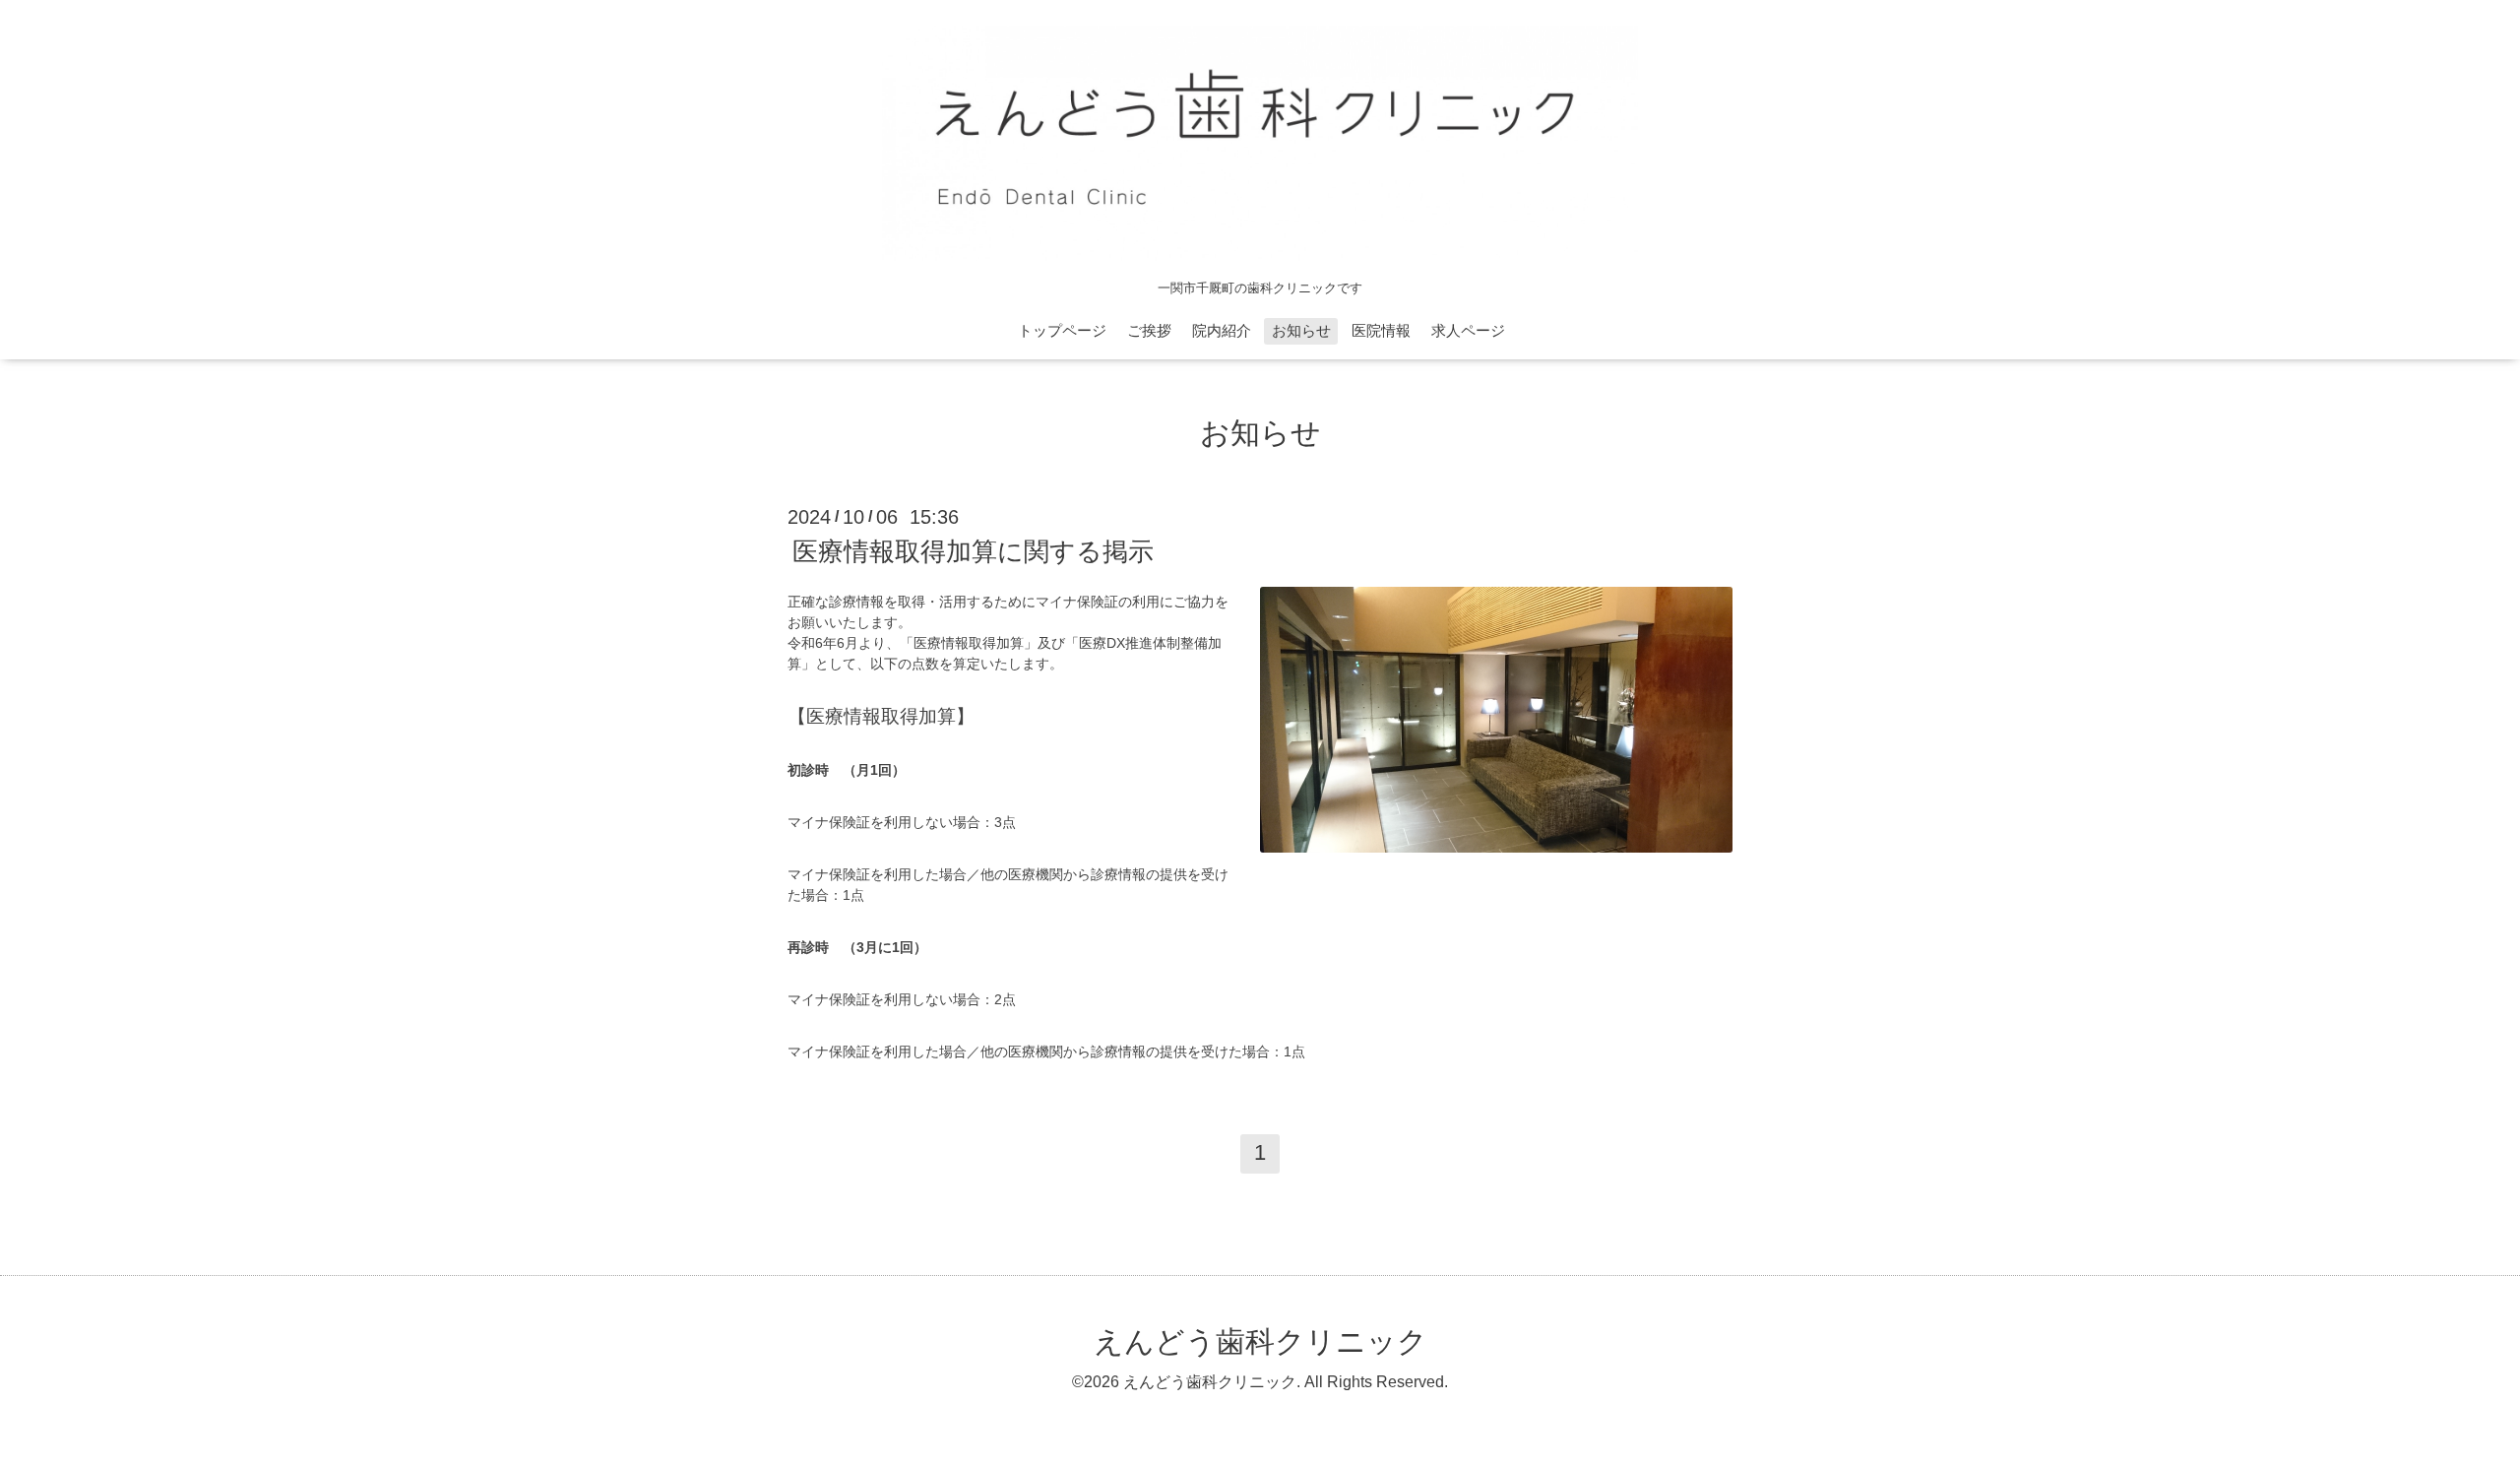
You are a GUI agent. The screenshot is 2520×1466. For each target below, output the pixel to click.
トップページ (1062, 330)
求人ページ (1468, 330)
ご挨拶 (1149, 330)
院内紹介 (1222, 330)
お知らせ (1301, 330)
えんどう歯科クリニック (1260, 1341)
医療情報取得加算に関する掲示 (973, 551)
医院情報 (1381, 330)
